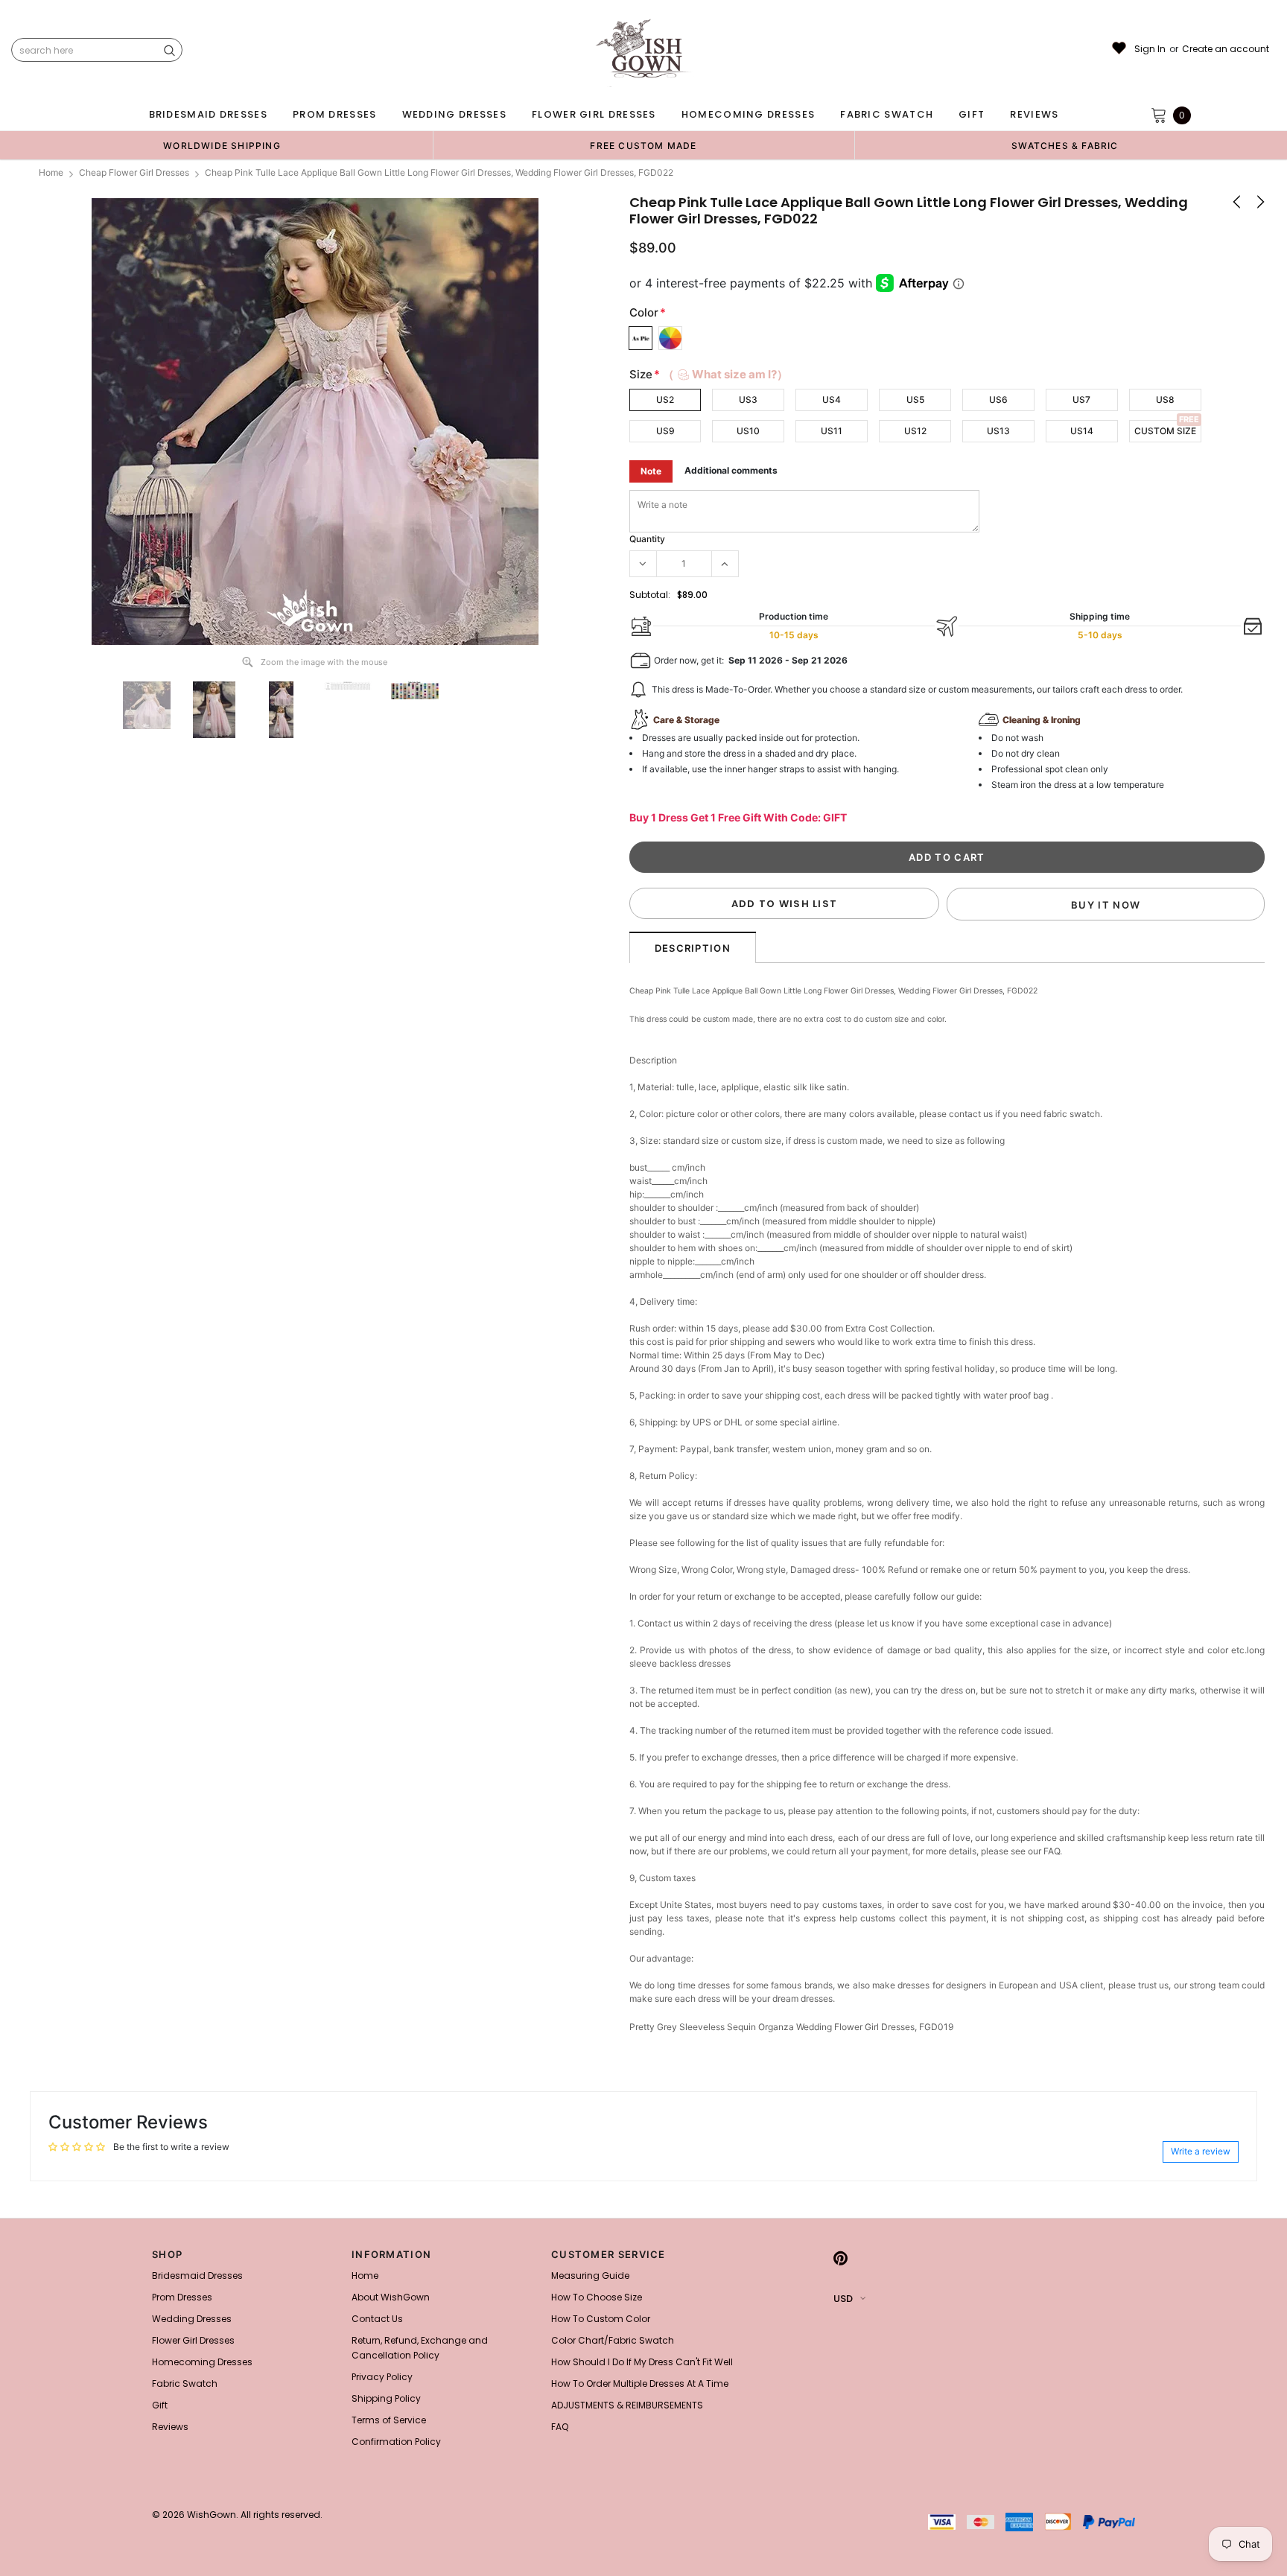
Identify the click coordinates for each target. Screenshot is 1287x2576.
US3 (748, 400)
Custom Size (1165, 431)
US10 (748, 431)
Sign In (1150, 49)
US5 (915, 400)
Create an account (1226, 49)
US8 (1165, 400)
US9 (665, 431)
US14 (1082, 431)
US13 (998, 431)
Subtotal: (650, 595)
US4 (832, 400)
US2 (665, 400)
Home (51, 172)
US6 (998, 400)
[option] (222, 145)
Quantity (647, 539)
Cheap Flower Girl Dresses (134, 172)
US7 (1081, 400)
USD (843, 2299)
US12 (915, 431)
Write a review (1201, 2151)
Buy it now (1106, 905)
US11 (832, 431)
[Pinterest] (840, 2259)
